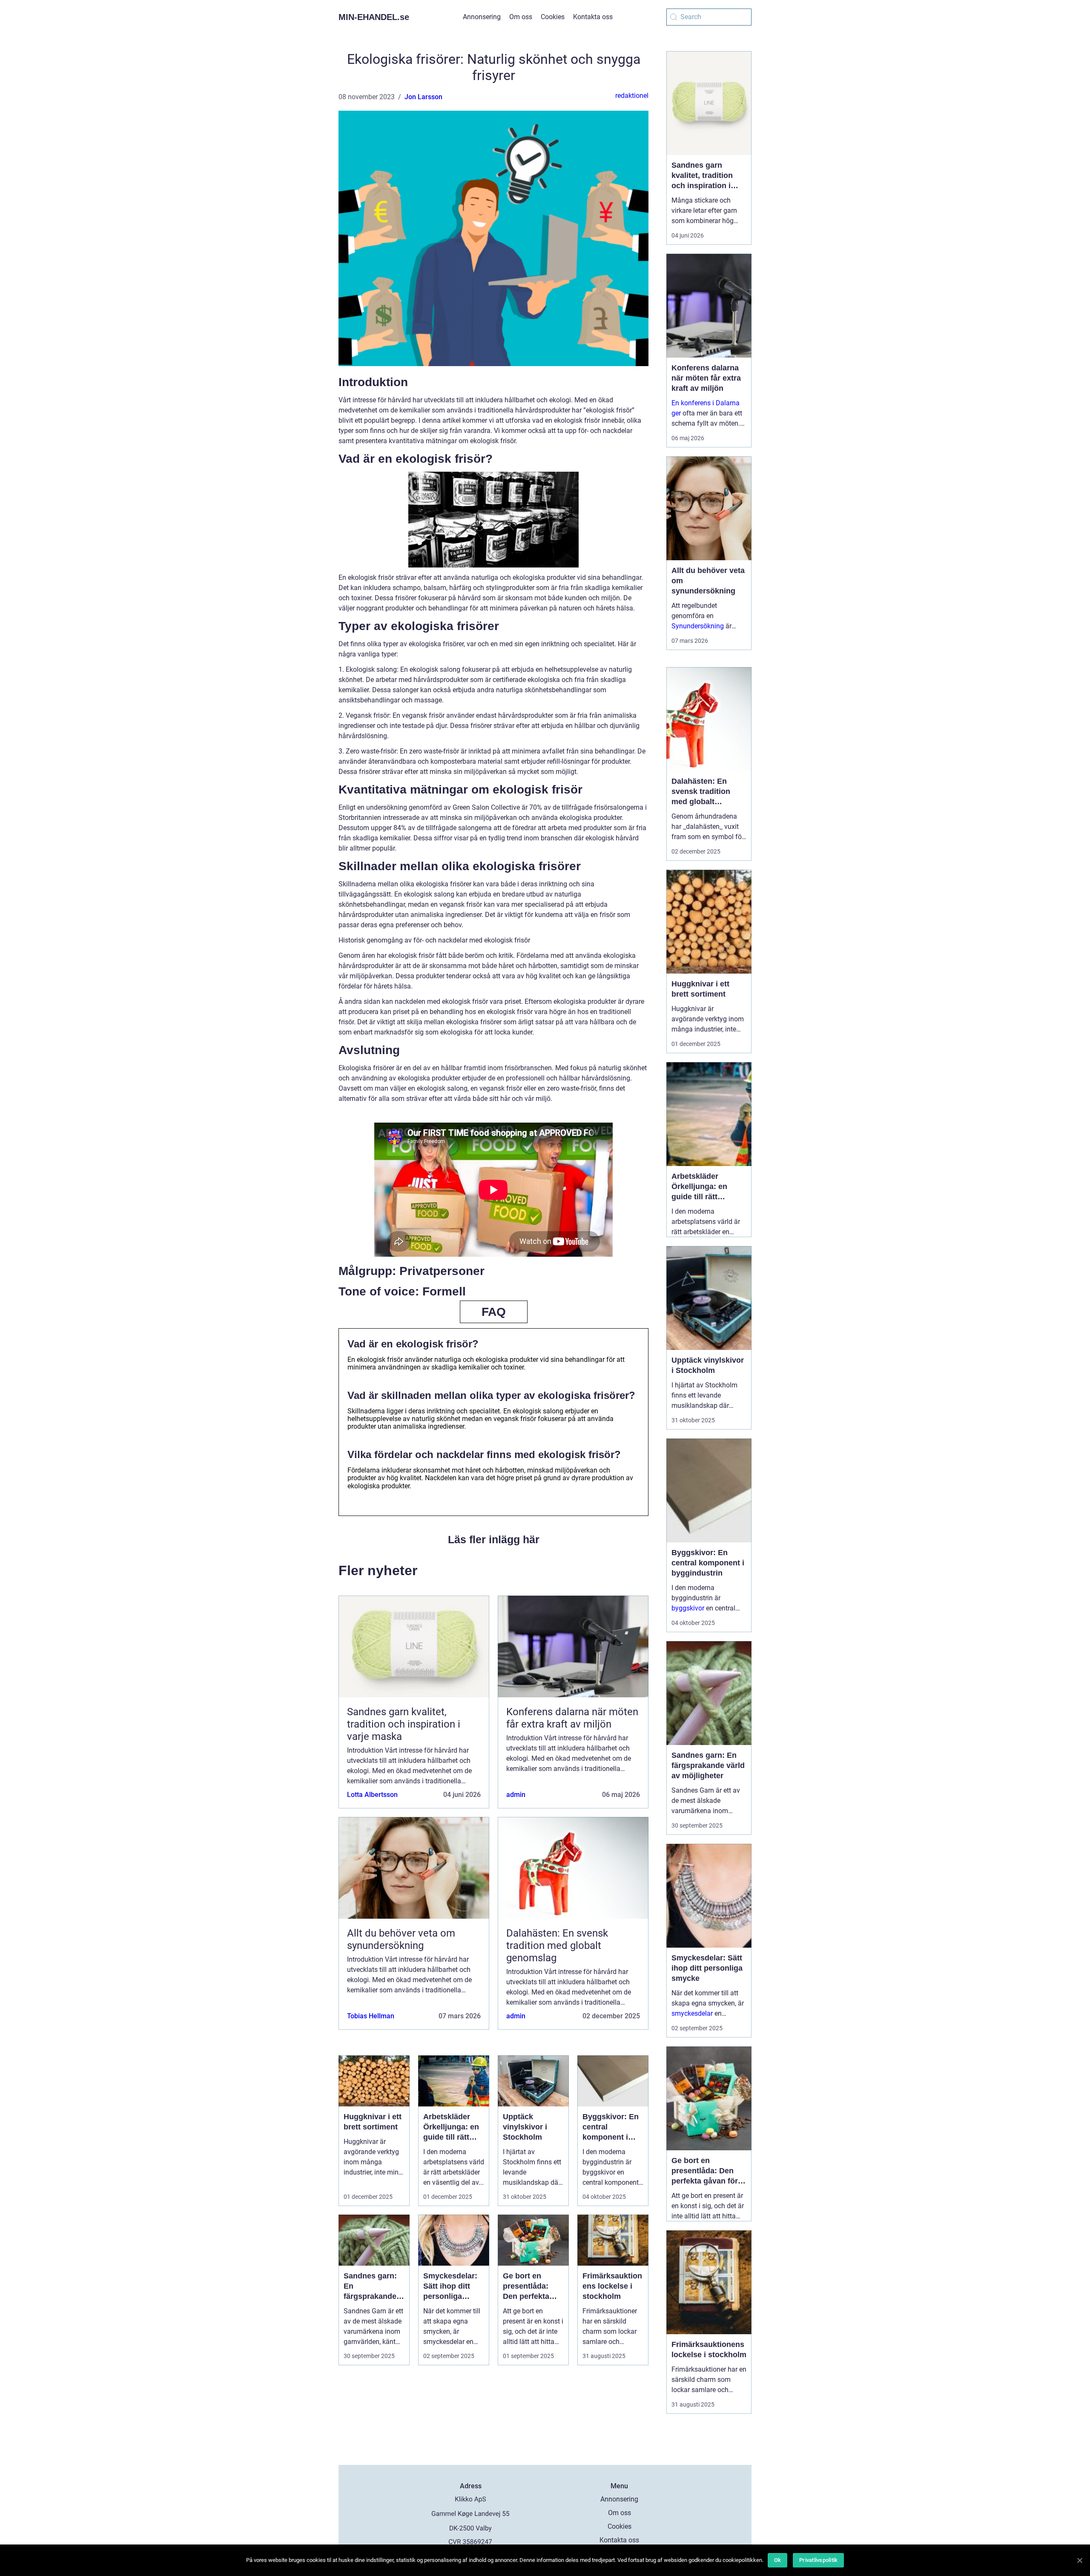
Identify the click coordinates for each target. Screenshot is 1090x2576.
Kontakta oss (593, 17)
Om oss (521, 17)
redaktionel (632, 96)
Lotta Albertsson (372, 1795)
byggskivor (688, 1608)
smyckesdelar (692, 2013)
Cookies (553, 17)
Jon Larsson (423, 97)
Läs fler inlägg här (494, 1539)
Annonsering (482, 17)
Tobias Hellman (371, 2016)
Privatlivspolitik (818, 2560)
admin (516, 1795)
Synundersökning (698, 626)
